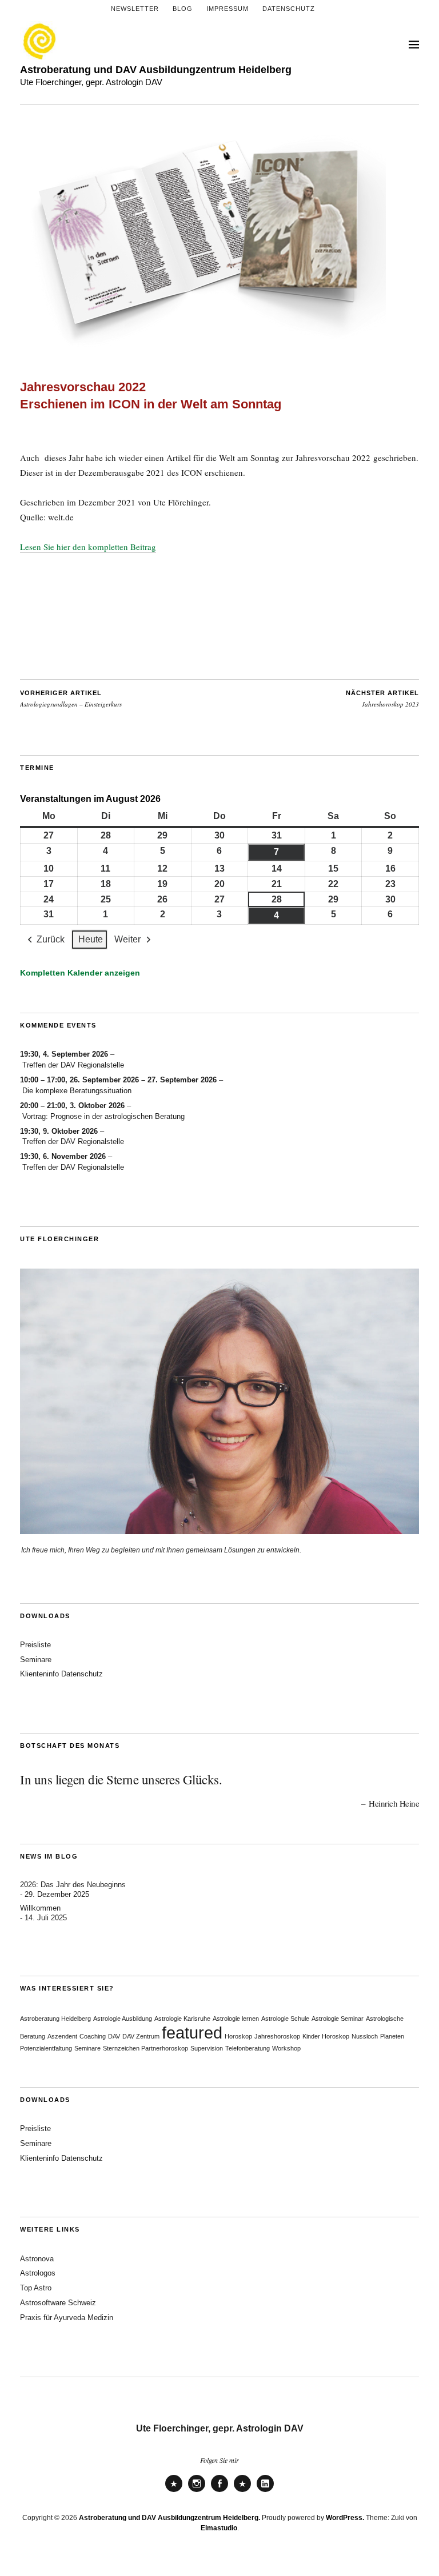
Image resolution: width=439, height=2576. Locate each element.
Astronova (37, 2259)
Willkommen (40, 1908)
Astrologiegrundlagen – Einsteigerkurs (71, 699)
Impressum (228, 9)
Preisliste (35, 1645)
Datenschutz (289, 9)
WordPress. (345, 2518)
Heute (91, 939)
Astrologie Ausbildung (123, 2019)
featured (192, 2033)
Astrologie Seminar (338, 2019)
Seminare (36, 1660)
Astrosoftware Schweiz (58, 2303)
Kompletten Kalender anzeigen (80, 973)
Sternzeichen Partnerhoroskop (145, 2048)
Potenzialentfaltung (46, 2048)
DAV (114, 2036)
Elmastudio (219, 2528)
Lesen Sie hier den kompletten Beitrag (88, 547)
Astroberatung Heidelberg (55, 2019)
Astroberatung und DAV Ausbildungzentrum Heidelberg (156, 69)
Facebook (219, 2491)
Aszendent (62, 2036)
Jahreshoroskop (277, 2036)
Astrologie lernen (236, 2019)
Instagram (197, 2491)
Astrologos (38, 2273)
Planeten (392, 2036)
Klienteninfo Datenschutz (61, 1674)
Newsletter (135, 9)
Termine (37, 768)
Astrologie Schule (285, 2019)
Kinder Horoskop (326, 2036)
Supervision (207, 2048)
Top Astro (36, 2288)
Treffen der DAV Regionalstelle (73, 1065)
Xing (242, 2491)
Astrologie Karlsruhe (182, 2019)
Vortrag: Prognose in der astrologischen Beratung (103, 1116)
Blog (183, 9)
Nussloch (365, 2036)
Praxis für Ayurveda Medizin (67, 2318)
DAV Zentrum (141, 2036)
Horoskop (238, 2036)
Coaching (93, 2036)
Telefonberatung (248, 2048)
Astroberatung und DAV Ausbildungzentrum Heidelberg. (169, 2518)
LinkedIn (265, 2491)
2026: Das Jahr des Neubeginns (73, 1885)
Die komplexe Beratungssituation (77, 1091)
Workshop (286, 2048)
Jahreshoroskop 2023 (382, 699)
